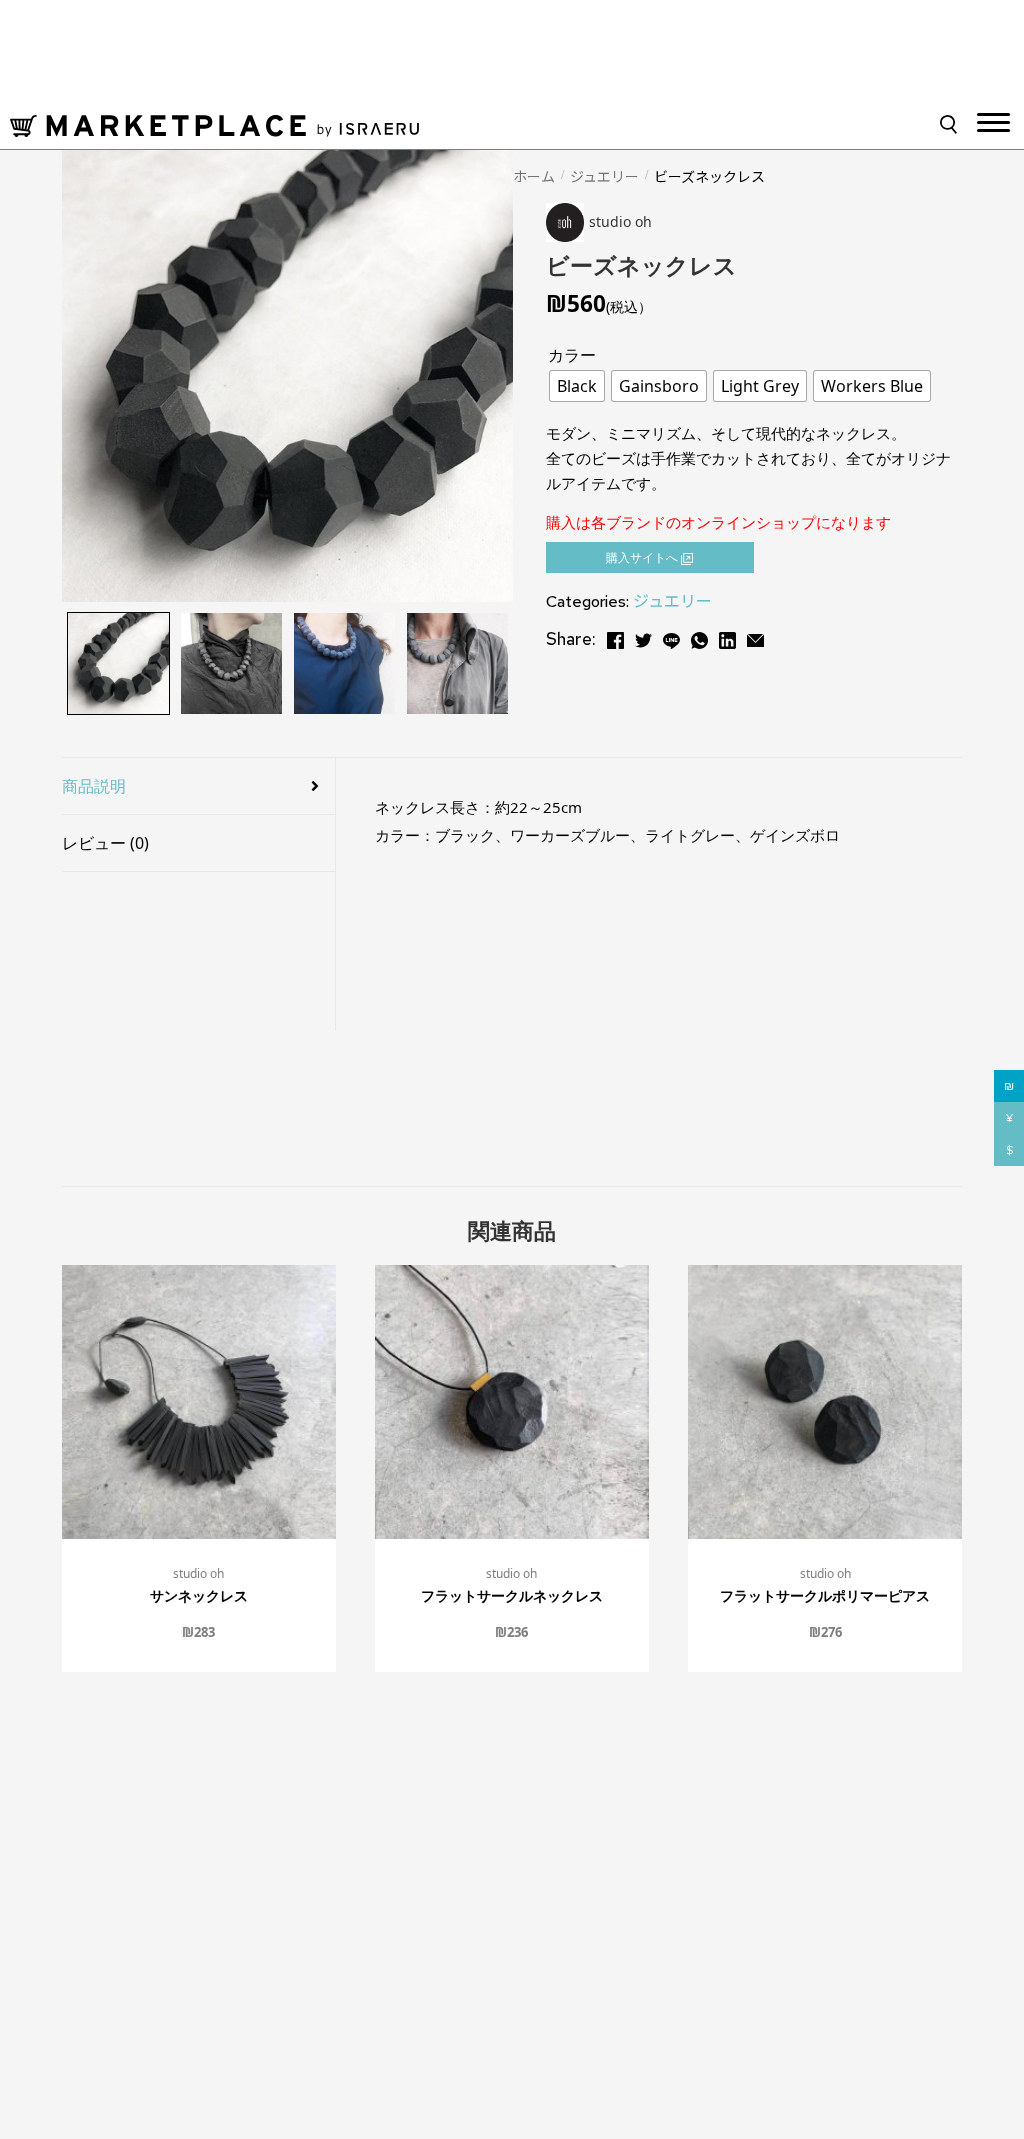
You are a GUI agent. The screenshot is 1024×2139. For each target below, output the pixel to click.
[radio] (577, 386)
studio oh (198, 1573)
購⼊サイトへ (643, 557)
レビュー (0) (105, 843)
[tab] (198, 786)
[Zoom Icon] (288, 376)
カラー (572, 355)
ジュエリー (604, 176)
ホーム (534, 176)
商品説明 (94, 786)
